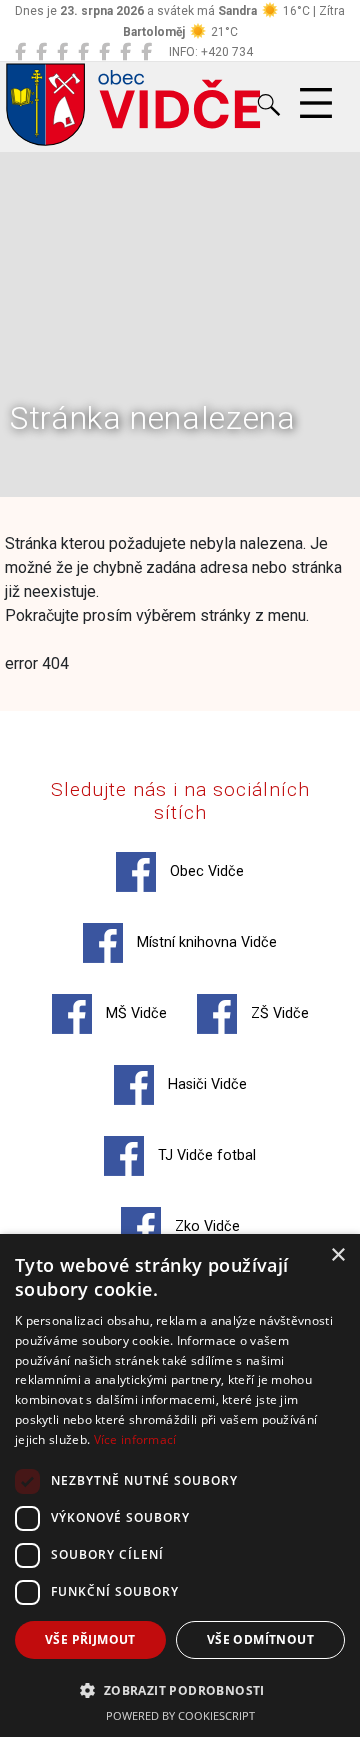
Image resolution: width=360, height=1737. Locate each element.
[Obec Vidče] (20, 52)
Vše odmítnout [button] (260, 1639)
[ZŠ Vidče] (83, 52)
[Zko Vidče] (146, 52)
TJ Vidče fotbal (205, 1155)
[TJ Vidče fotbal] (125, 52)
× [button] (337, 1255)
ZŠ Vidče (278, 1013)
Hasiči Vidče (205, 1084)
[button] (180, 1690)
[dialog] (180, 1485)
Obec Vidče (205, 871)
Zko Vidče (205, 1226)
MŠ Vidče (134, 1013)
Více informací (135, 1439)
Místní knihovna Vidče (205, 942)
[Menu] (316, 104)
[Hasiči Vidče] (104, 52)
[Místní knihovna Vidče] (41, 52)
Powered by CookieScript (180, 1715)
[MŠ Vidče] (62, 52)
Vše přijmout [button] (90, 1639)
